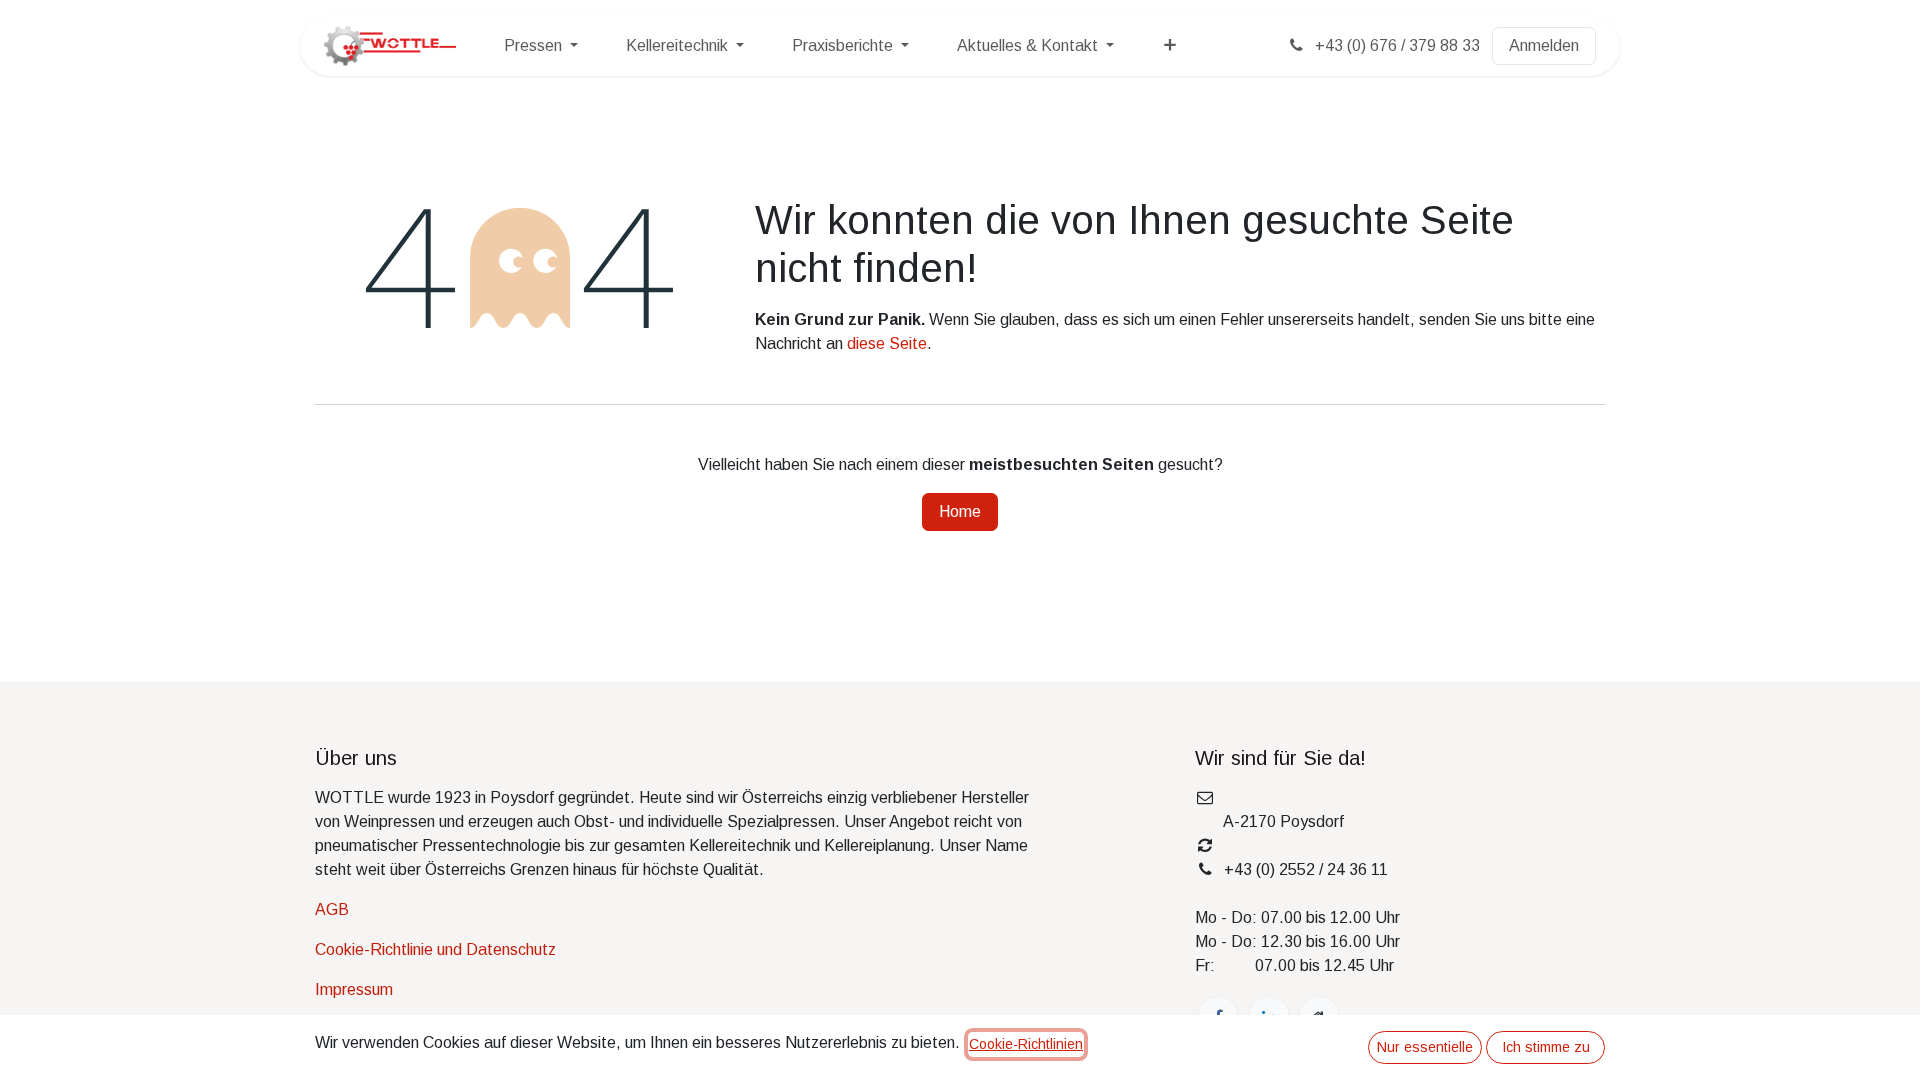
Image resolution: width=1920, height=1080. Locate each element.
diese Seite (887, 343)
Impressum (354, 989)
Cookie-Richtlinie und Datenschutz (435, 949)
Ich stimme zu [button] (1546, 1047)
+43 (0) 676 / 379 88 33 (1395, 45)
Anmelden (1544, 45)
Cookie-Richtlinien (1026, 1044)
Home (960, 511)
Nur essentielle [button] (1425, 1047)
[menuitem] (541, 46)
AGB (332, 909)
